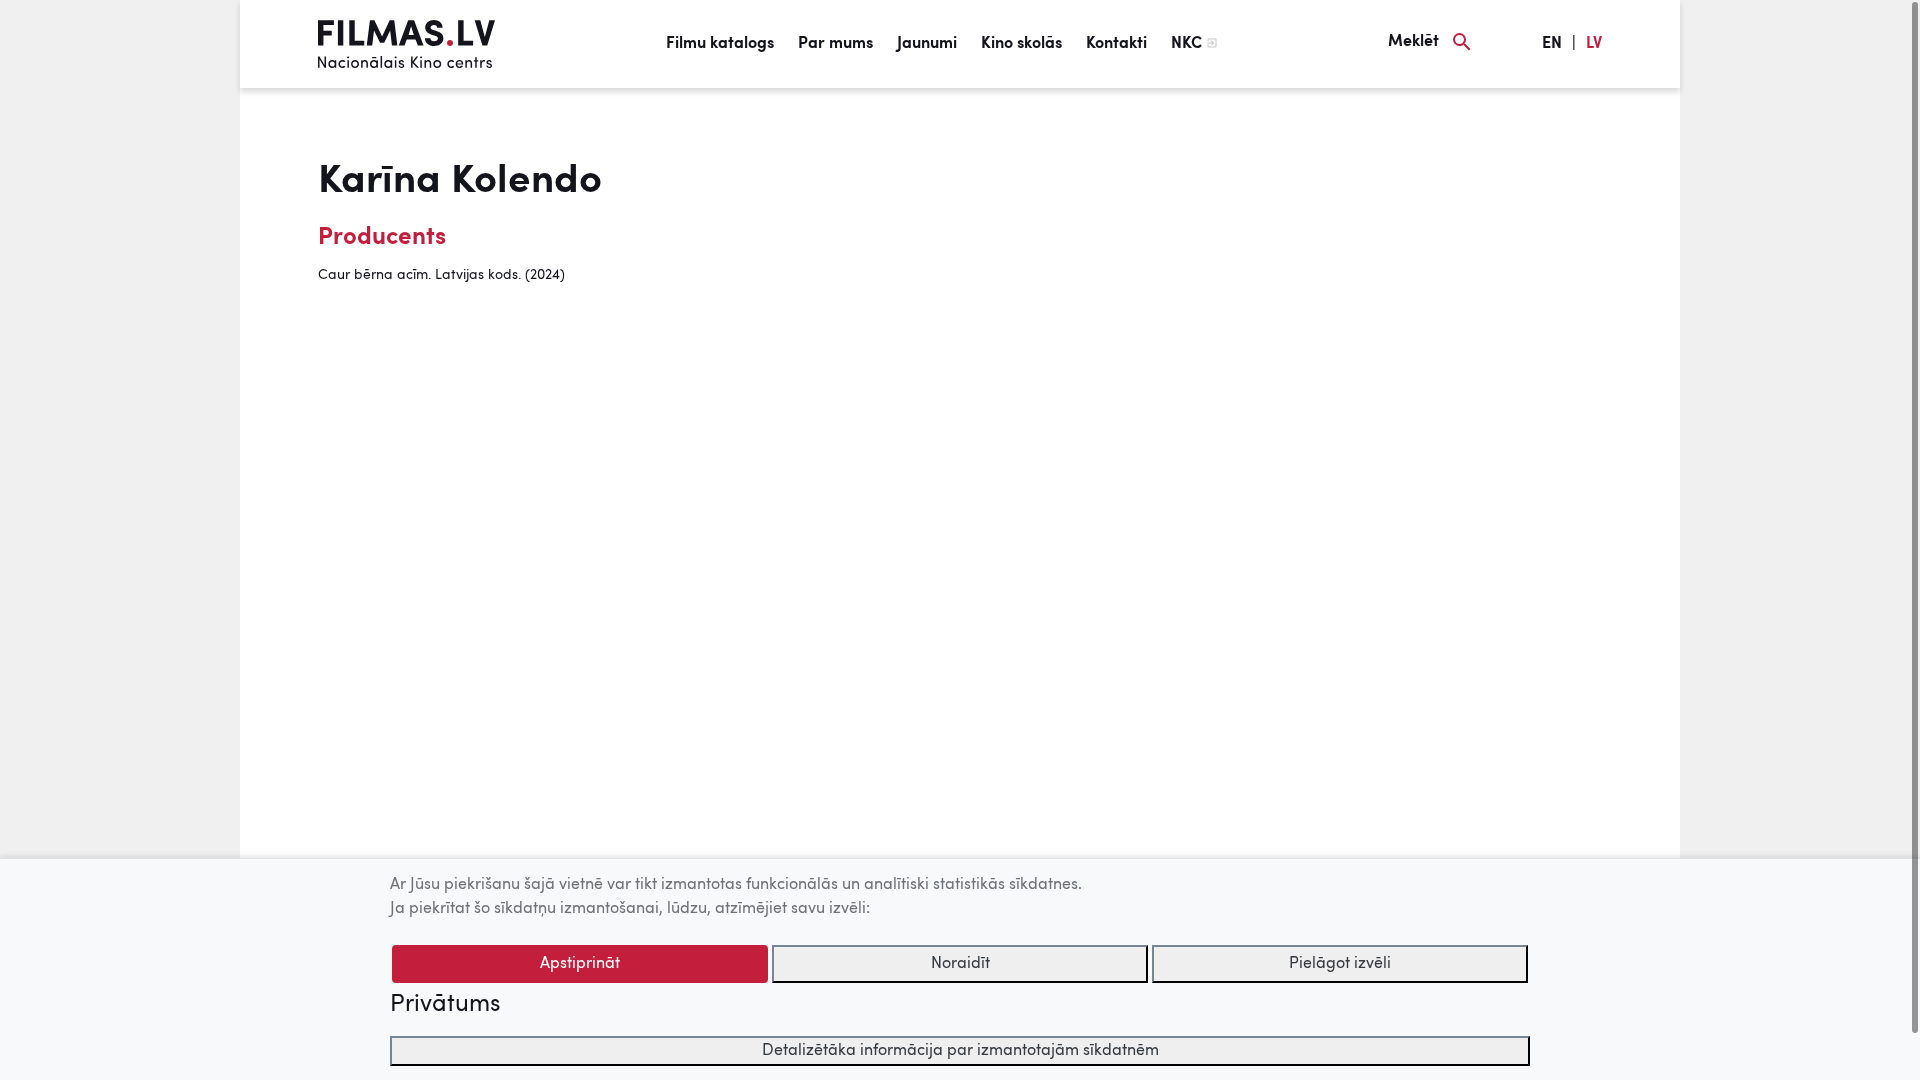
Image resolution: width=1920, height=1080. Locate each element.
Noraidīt (960, 964)
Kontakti (1116, 44)
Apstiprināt (580, 964)
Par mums (835, 44)
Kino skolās (1021, 44)
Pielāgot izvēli (1340, 964)
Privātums (445, 1005)
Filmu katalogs (720, 44)
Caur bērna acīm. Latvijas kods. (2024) (441, 275)
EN (1552, 44)
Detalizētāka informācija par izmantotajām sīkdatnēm (960, 1051)
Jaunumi (927, 44)
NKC (1186, 44)
